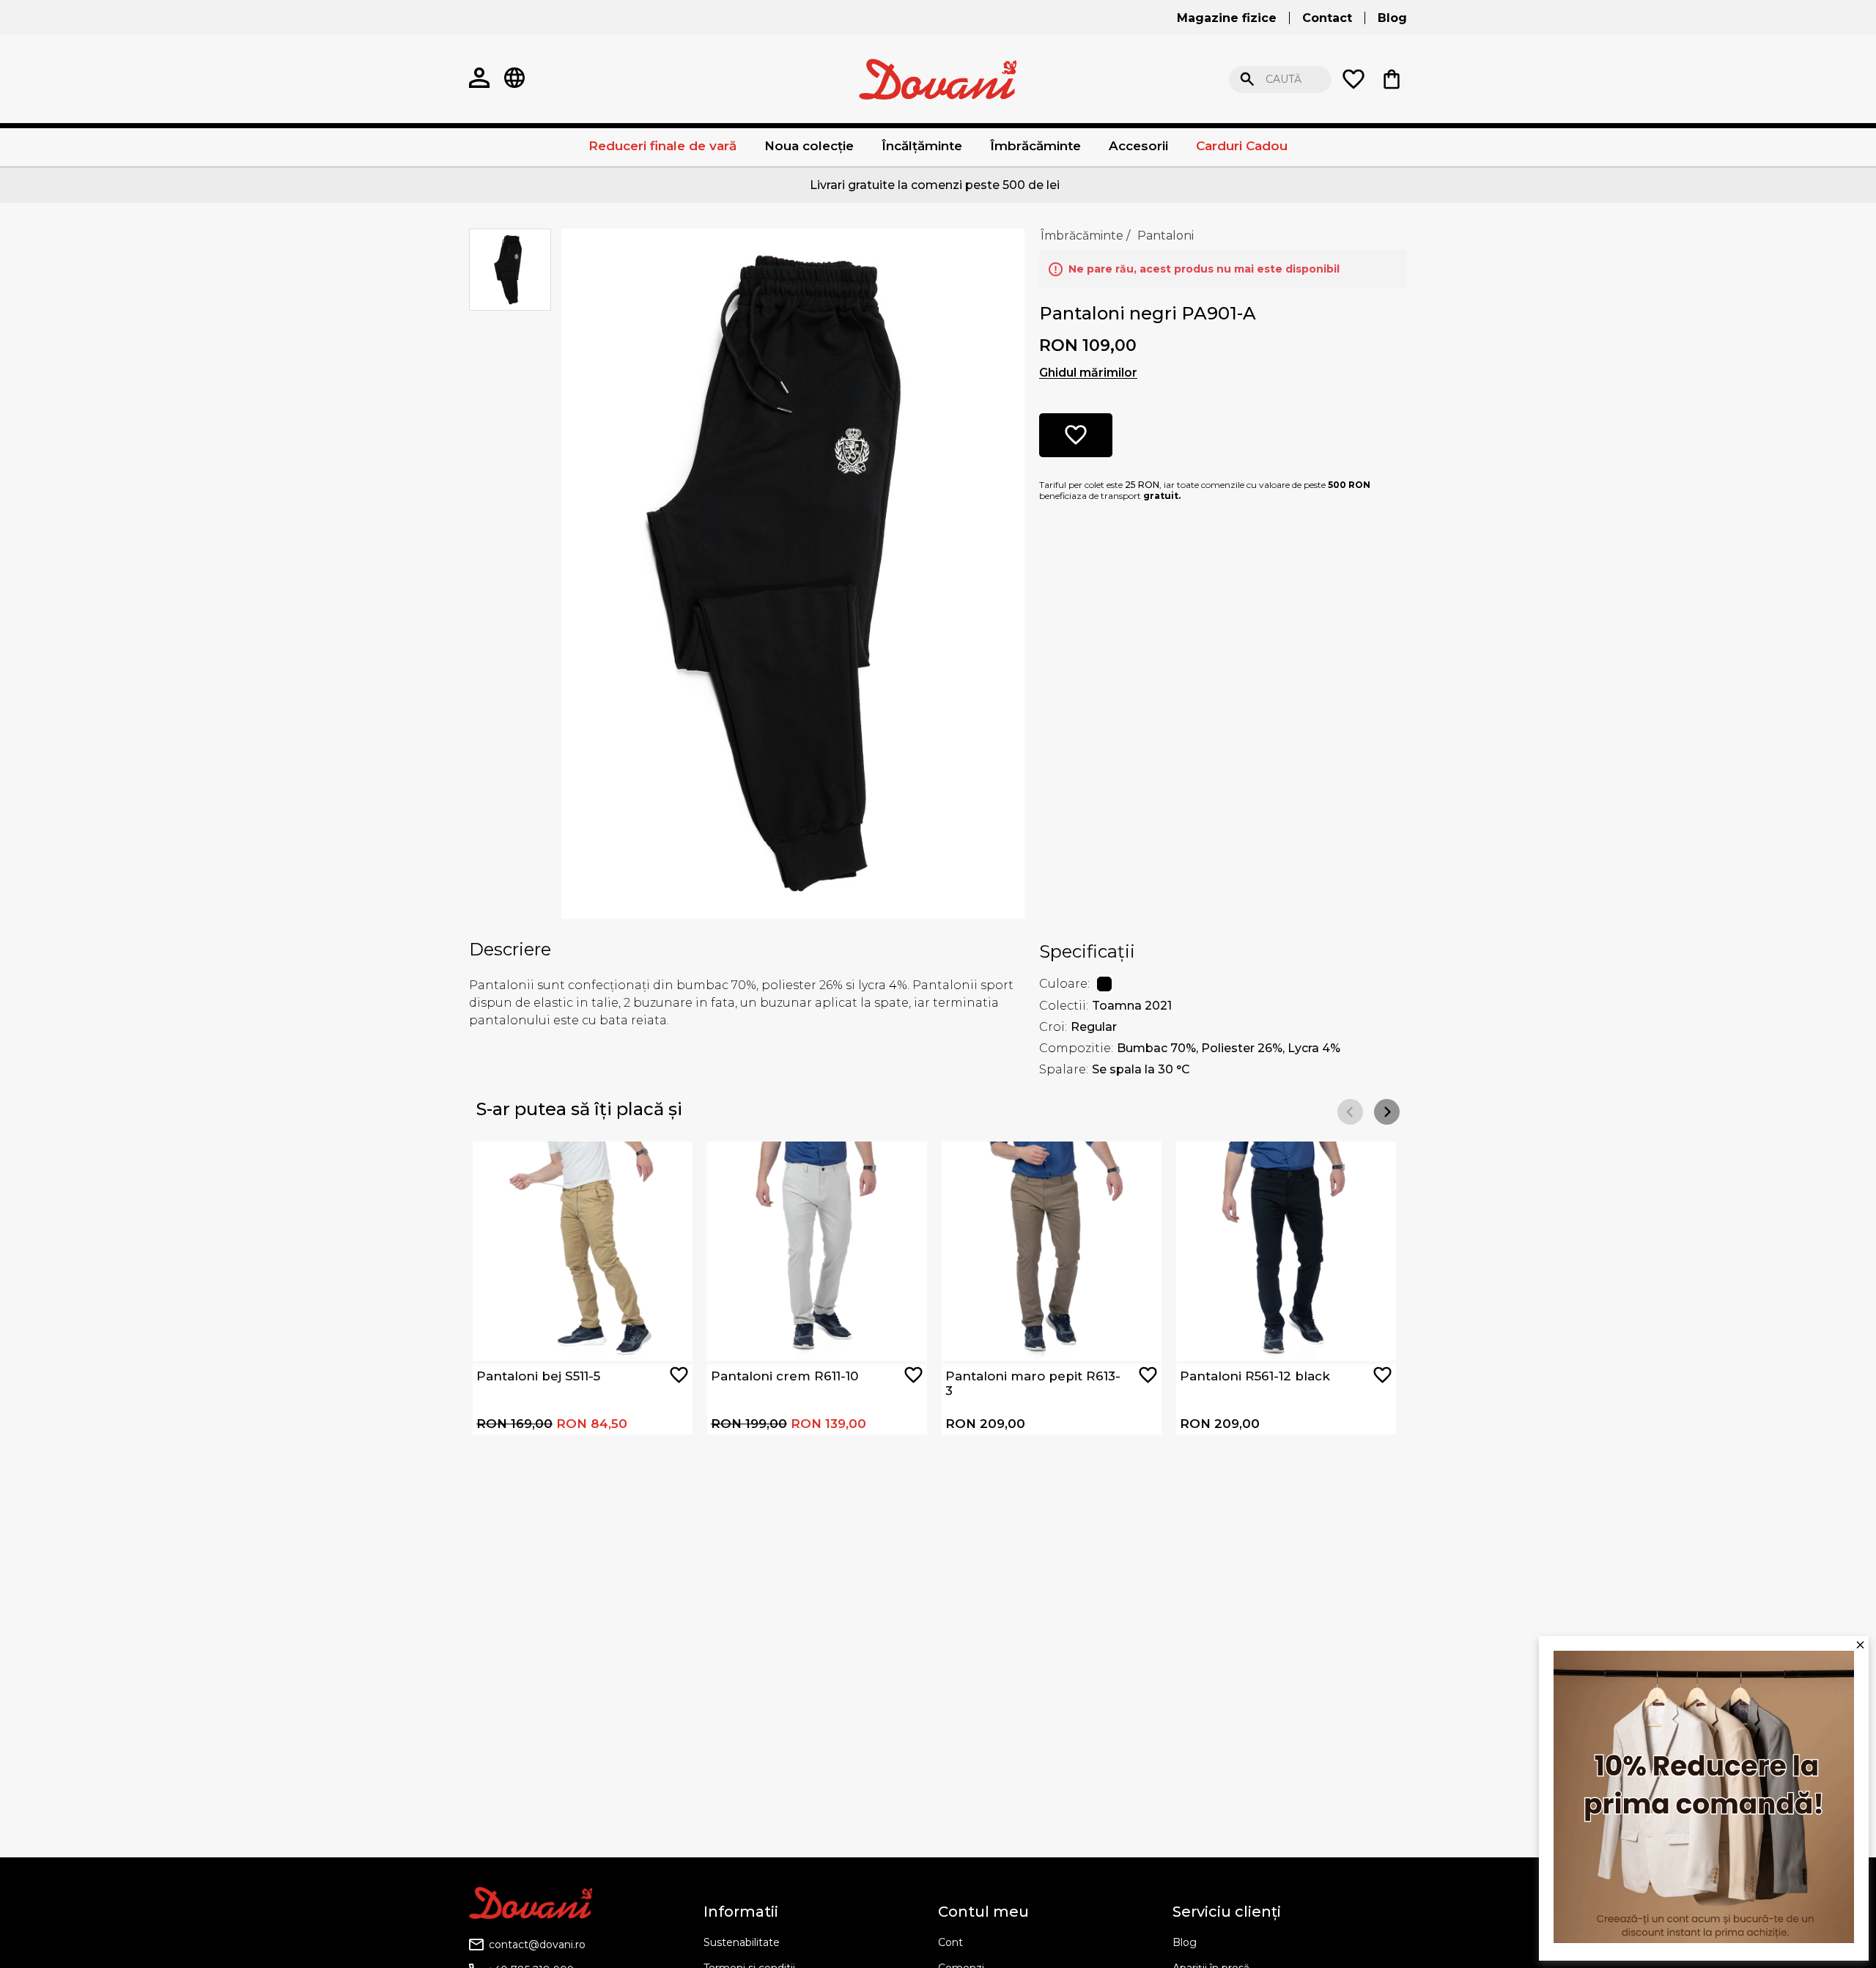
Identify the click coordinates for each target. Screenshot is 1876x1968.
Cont (950, 1942)
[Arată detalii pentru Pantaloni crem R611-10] (817, 1251)
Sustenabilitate (742, 1942)
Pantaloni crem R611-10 (784, 1376)
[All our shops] (514, 79)
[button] (1387, 1112)
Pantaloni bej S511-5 (538, 1376)
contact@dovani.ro (537, 1945)
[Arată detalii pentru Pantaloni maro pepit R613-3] (1052, 1251)
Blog (1185, 1942)
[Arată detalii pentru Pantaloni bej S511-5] (583, 1251)
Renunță (1517, 79)
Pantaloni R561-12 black (1255, 1376)
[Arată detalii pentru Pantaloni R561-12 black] (1286, 1251)
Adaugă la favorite (679, 1375)
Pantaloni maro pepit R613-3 (1033, 1383)
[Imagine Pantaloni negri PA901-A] (793, 572)
